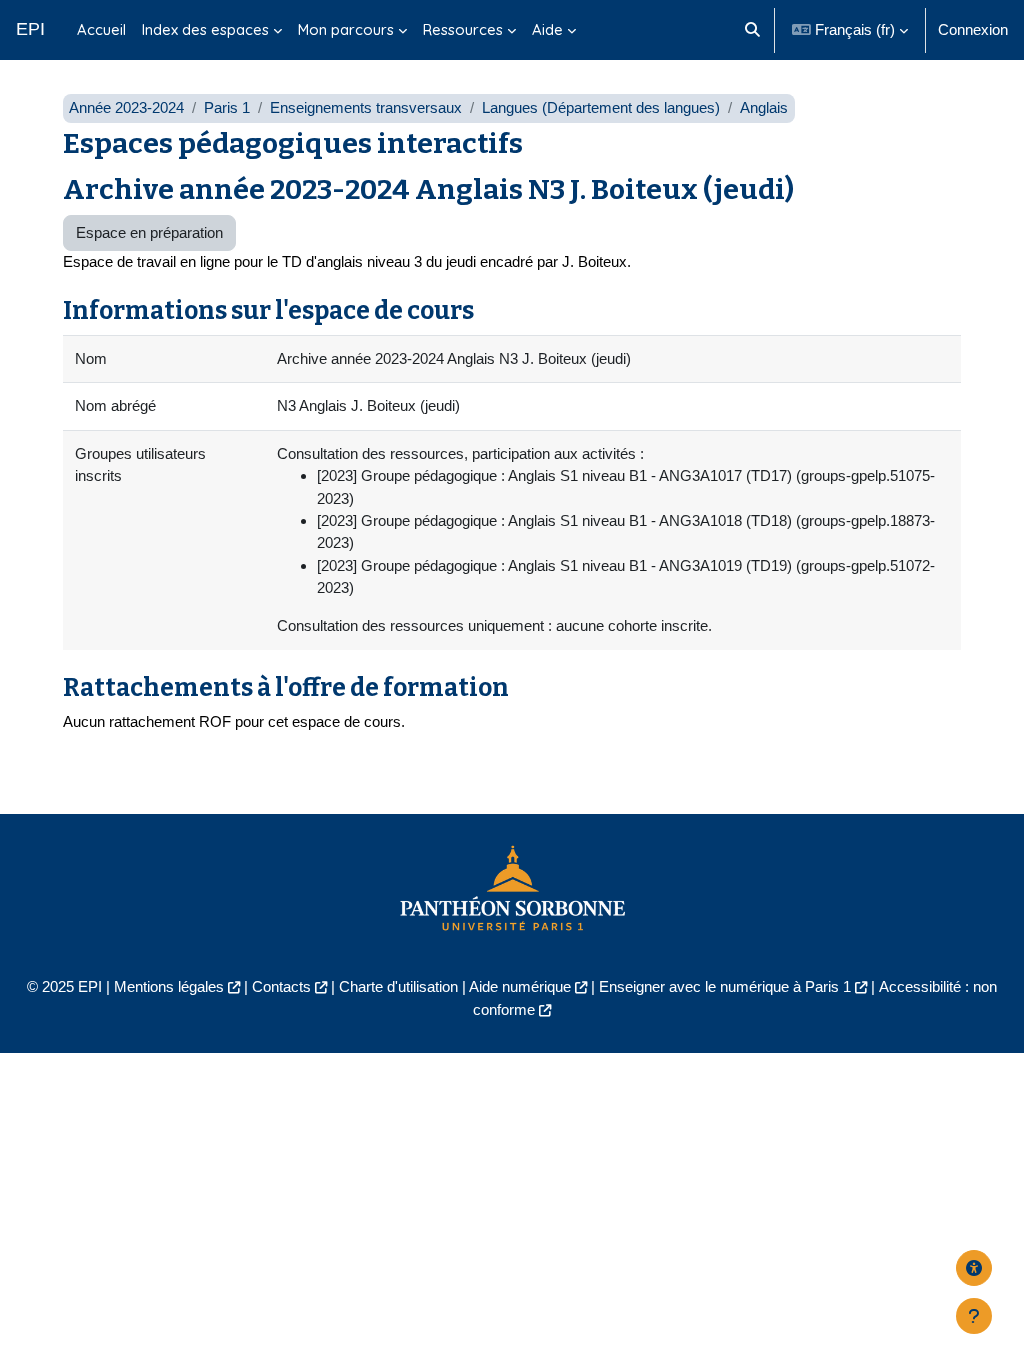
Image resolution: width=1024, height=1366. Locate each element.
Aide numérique (520, 986)
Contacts (281, 986)
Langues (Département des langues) (601, 107)
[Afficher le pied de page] (974, 1316)
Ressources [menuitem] (463, 29)
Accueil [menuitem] (101, 29)
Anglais (764, 107)
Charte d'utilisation (398, 986)
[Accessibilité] (974, 1268)
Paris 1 (227, 107)
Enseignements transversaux (366, 107)
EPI (30, 29)
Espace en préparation (149, 232)
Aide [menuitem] (547, 29)
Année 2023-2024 (126, 107)
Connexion (973, 29)
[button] (752, 30)
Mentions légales (169, 986)
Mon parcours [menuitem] (346, 29)
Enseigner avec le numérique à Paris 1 (725, 986)
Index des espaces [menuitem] (205, 29)
